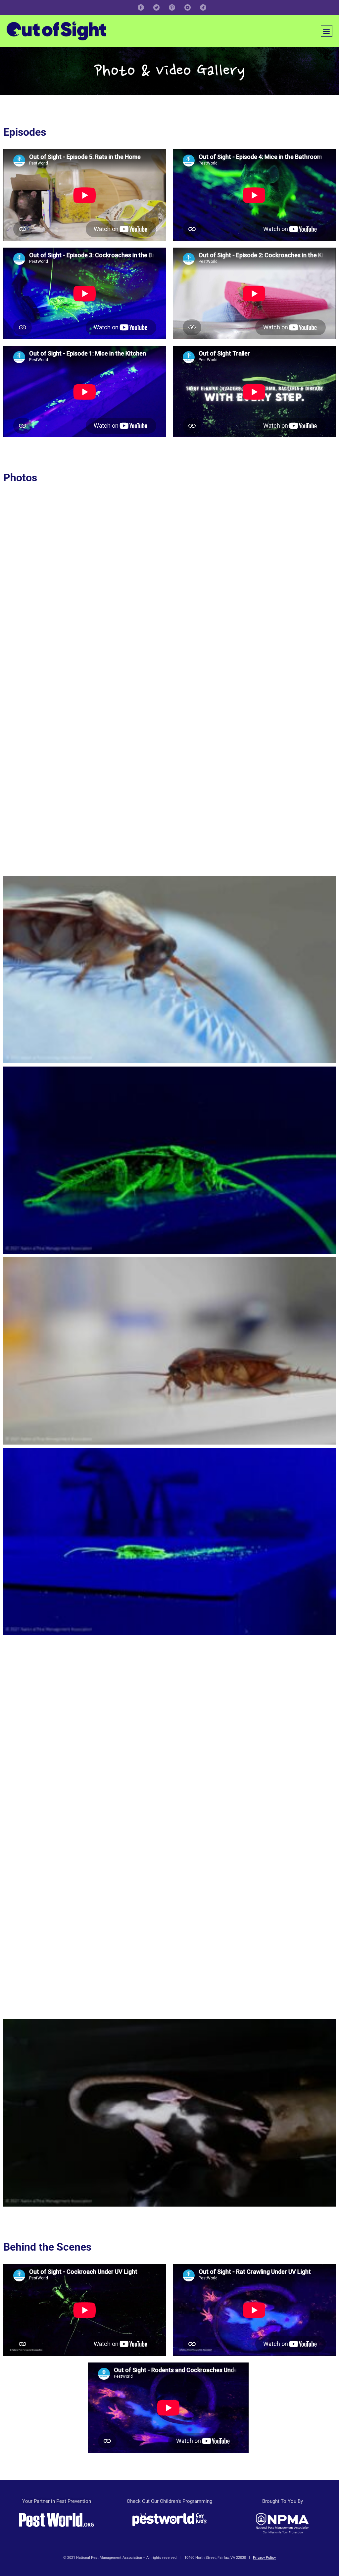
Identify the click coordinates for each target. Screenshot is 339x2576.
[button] (327, 31)
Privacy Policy (264, 2558)
